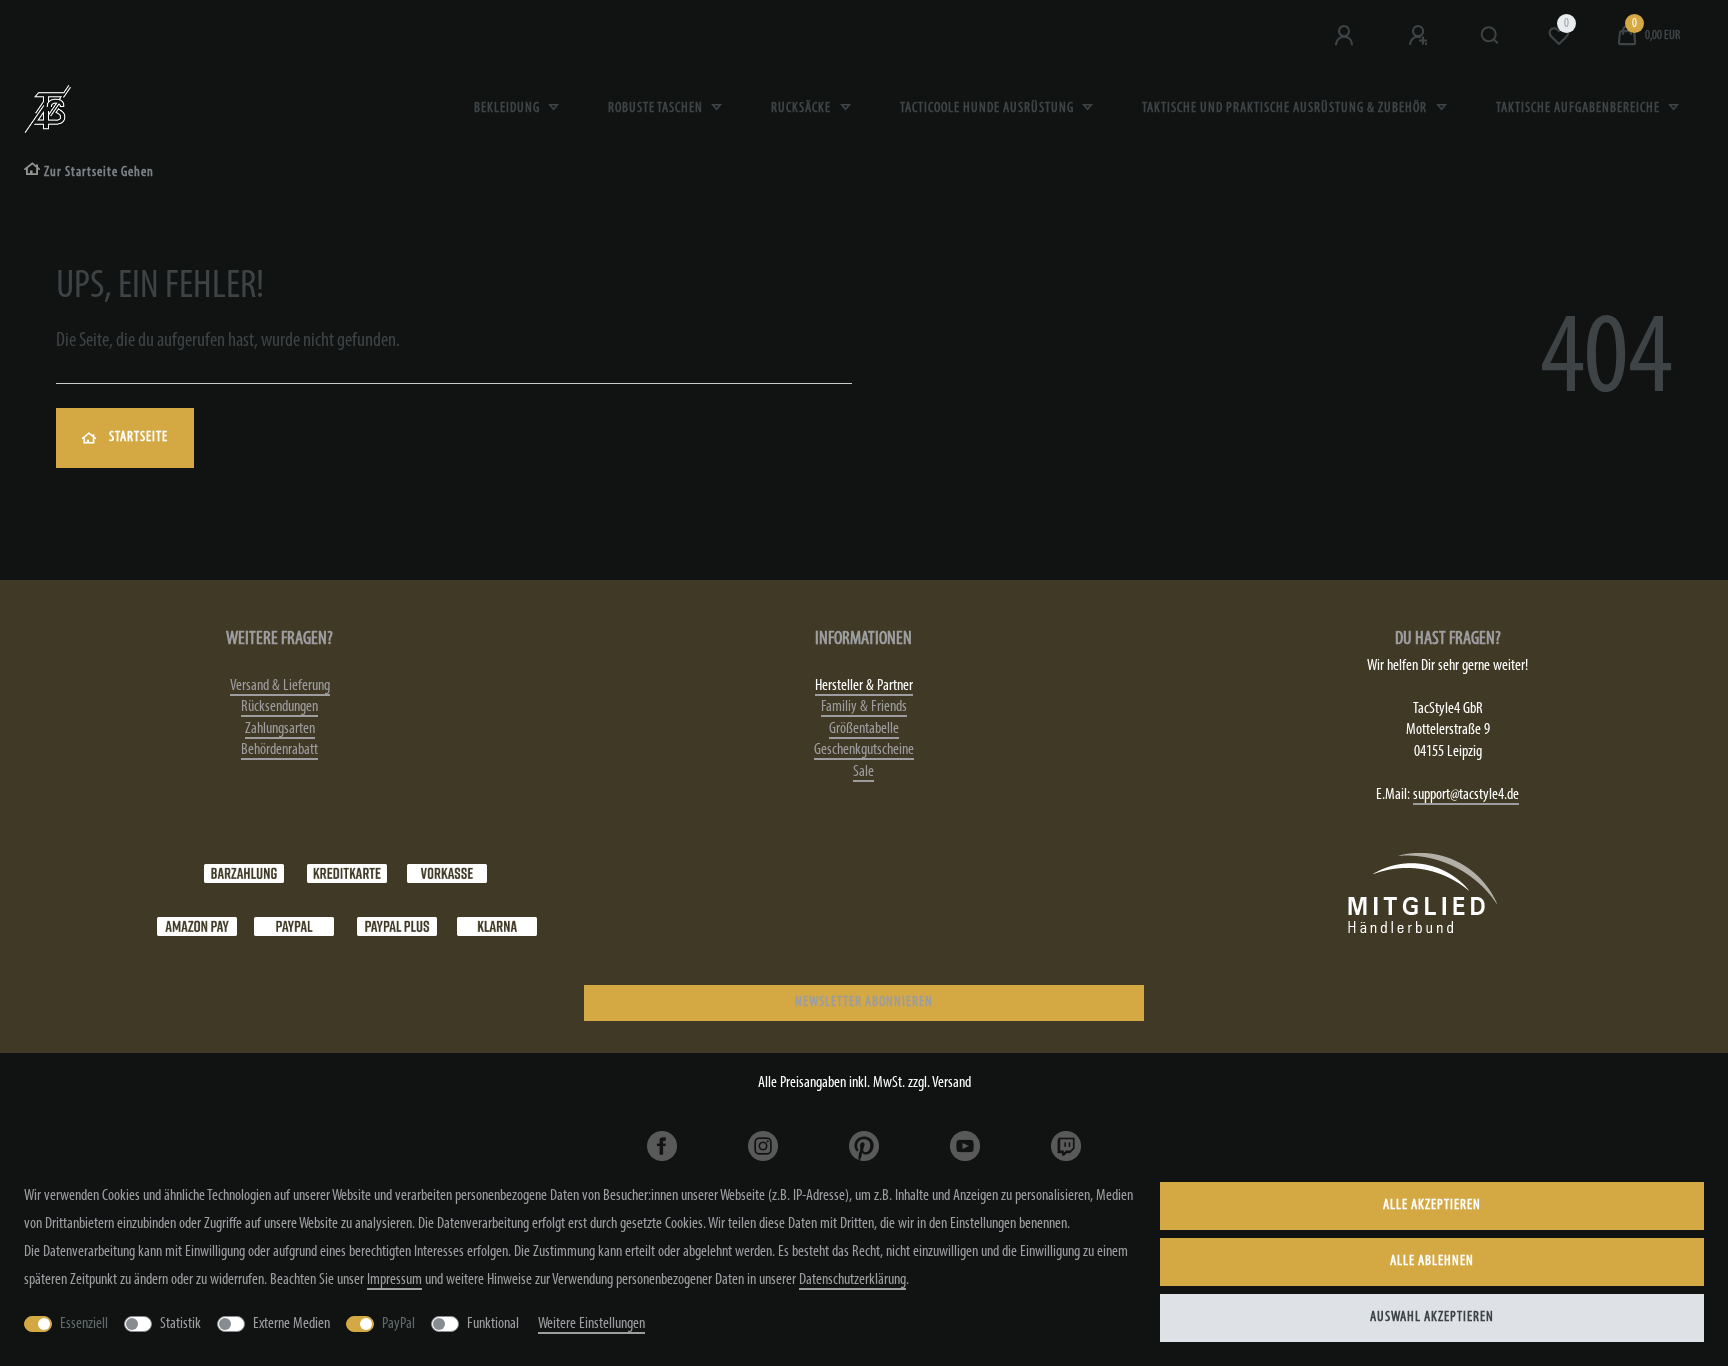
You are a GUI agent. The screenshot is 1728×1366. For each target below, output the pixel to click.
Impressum (394, 1280)
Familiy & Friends (864, 707)
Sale (863, 772)
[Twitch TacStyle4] (1065, 1146)
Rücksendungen (279, 707)
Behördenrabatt (279, 750)
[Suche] (1490, 36)
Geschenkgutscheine (864, 750)
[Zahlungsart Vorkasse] (447, 873)
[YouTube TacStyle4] (964, 1146)
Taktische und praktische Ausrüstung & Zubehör (1286, 108)
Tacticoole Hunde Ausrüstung (988, 108)
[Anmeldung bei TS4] (1346, 36)
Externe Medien (291, 1324)
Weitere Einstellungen (591, 1324)
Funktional (493, 1324)
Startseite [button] (138, 437)
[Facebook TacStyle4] (662, 1146)
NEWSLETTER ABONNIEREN (864, 1002)
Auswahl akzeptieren (1432, 1317)
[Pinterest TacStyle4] (864, 1146)
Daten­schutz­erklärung (852, 1280)
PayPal (398, 1324)
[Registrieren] (1420, 36)
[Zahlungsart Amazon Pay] (197, 926)
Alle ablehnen (1432, 1261)
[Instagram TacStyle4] (763, 1146)
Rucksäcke (802, 108)
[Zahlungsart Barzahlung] (244, 873)
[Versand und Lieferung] (497, 926)
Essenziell (84, 1324)
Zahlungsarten (280, 729)
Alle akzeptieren (1432, 1205)
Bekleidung (508, 108)
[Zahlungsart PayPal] (294, 926)
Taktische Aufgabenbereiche (1579, 108)
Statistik (180, 1324)
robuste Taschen (657, 108)
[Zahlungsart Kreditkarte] (347, 873)
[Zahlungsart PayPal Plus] (397, 926)
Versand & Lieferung (280, 686)
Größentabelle (864, 729)
